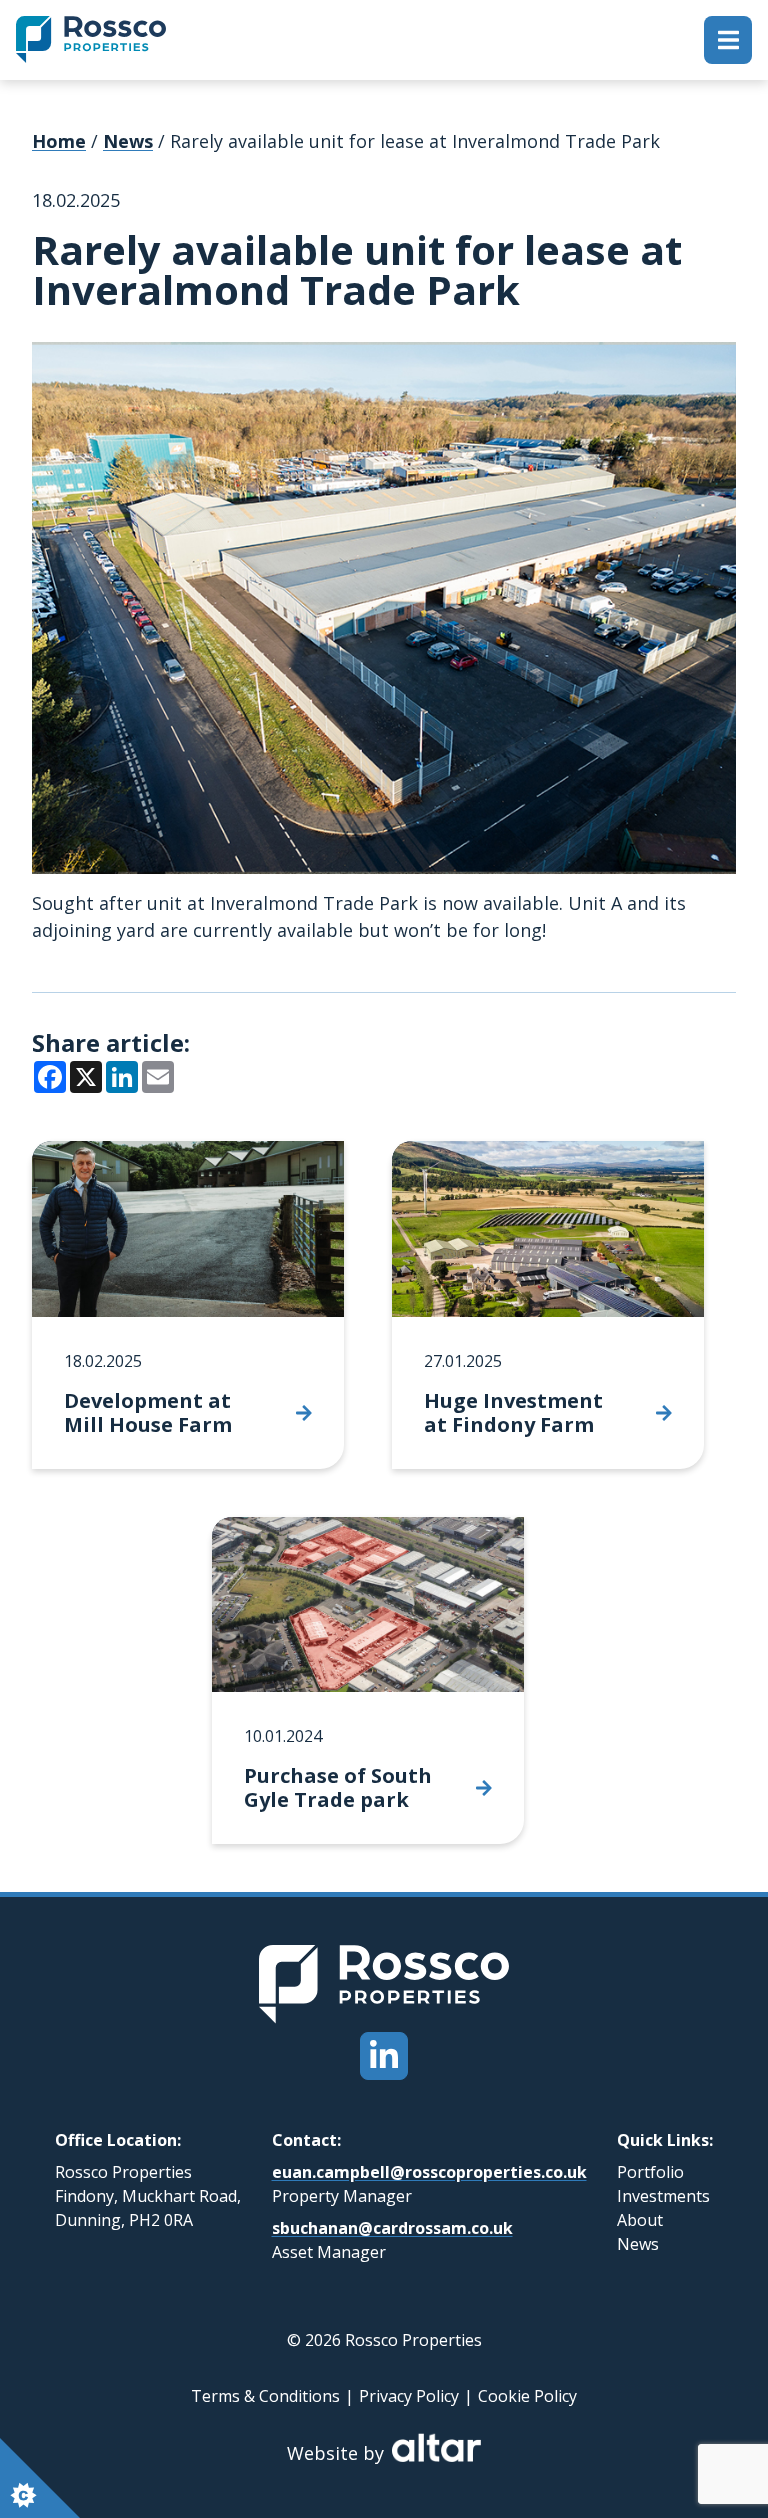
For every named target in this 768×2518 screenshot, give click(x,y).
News (128, 141)
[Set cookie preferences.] (40, 2478)
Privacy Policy (409, 2396)
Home (59, 141)
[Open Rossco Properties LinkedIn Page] (384, 2056)
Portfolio (650, 2172)
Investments (663, 2196)
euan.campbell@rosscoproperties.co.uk (429, 2172)
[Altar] (436, 2455)
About (640, 2220)
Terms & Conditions (265, 2396)
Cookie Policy (527, 2396)
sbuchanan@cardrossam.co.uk (392, 2228)
